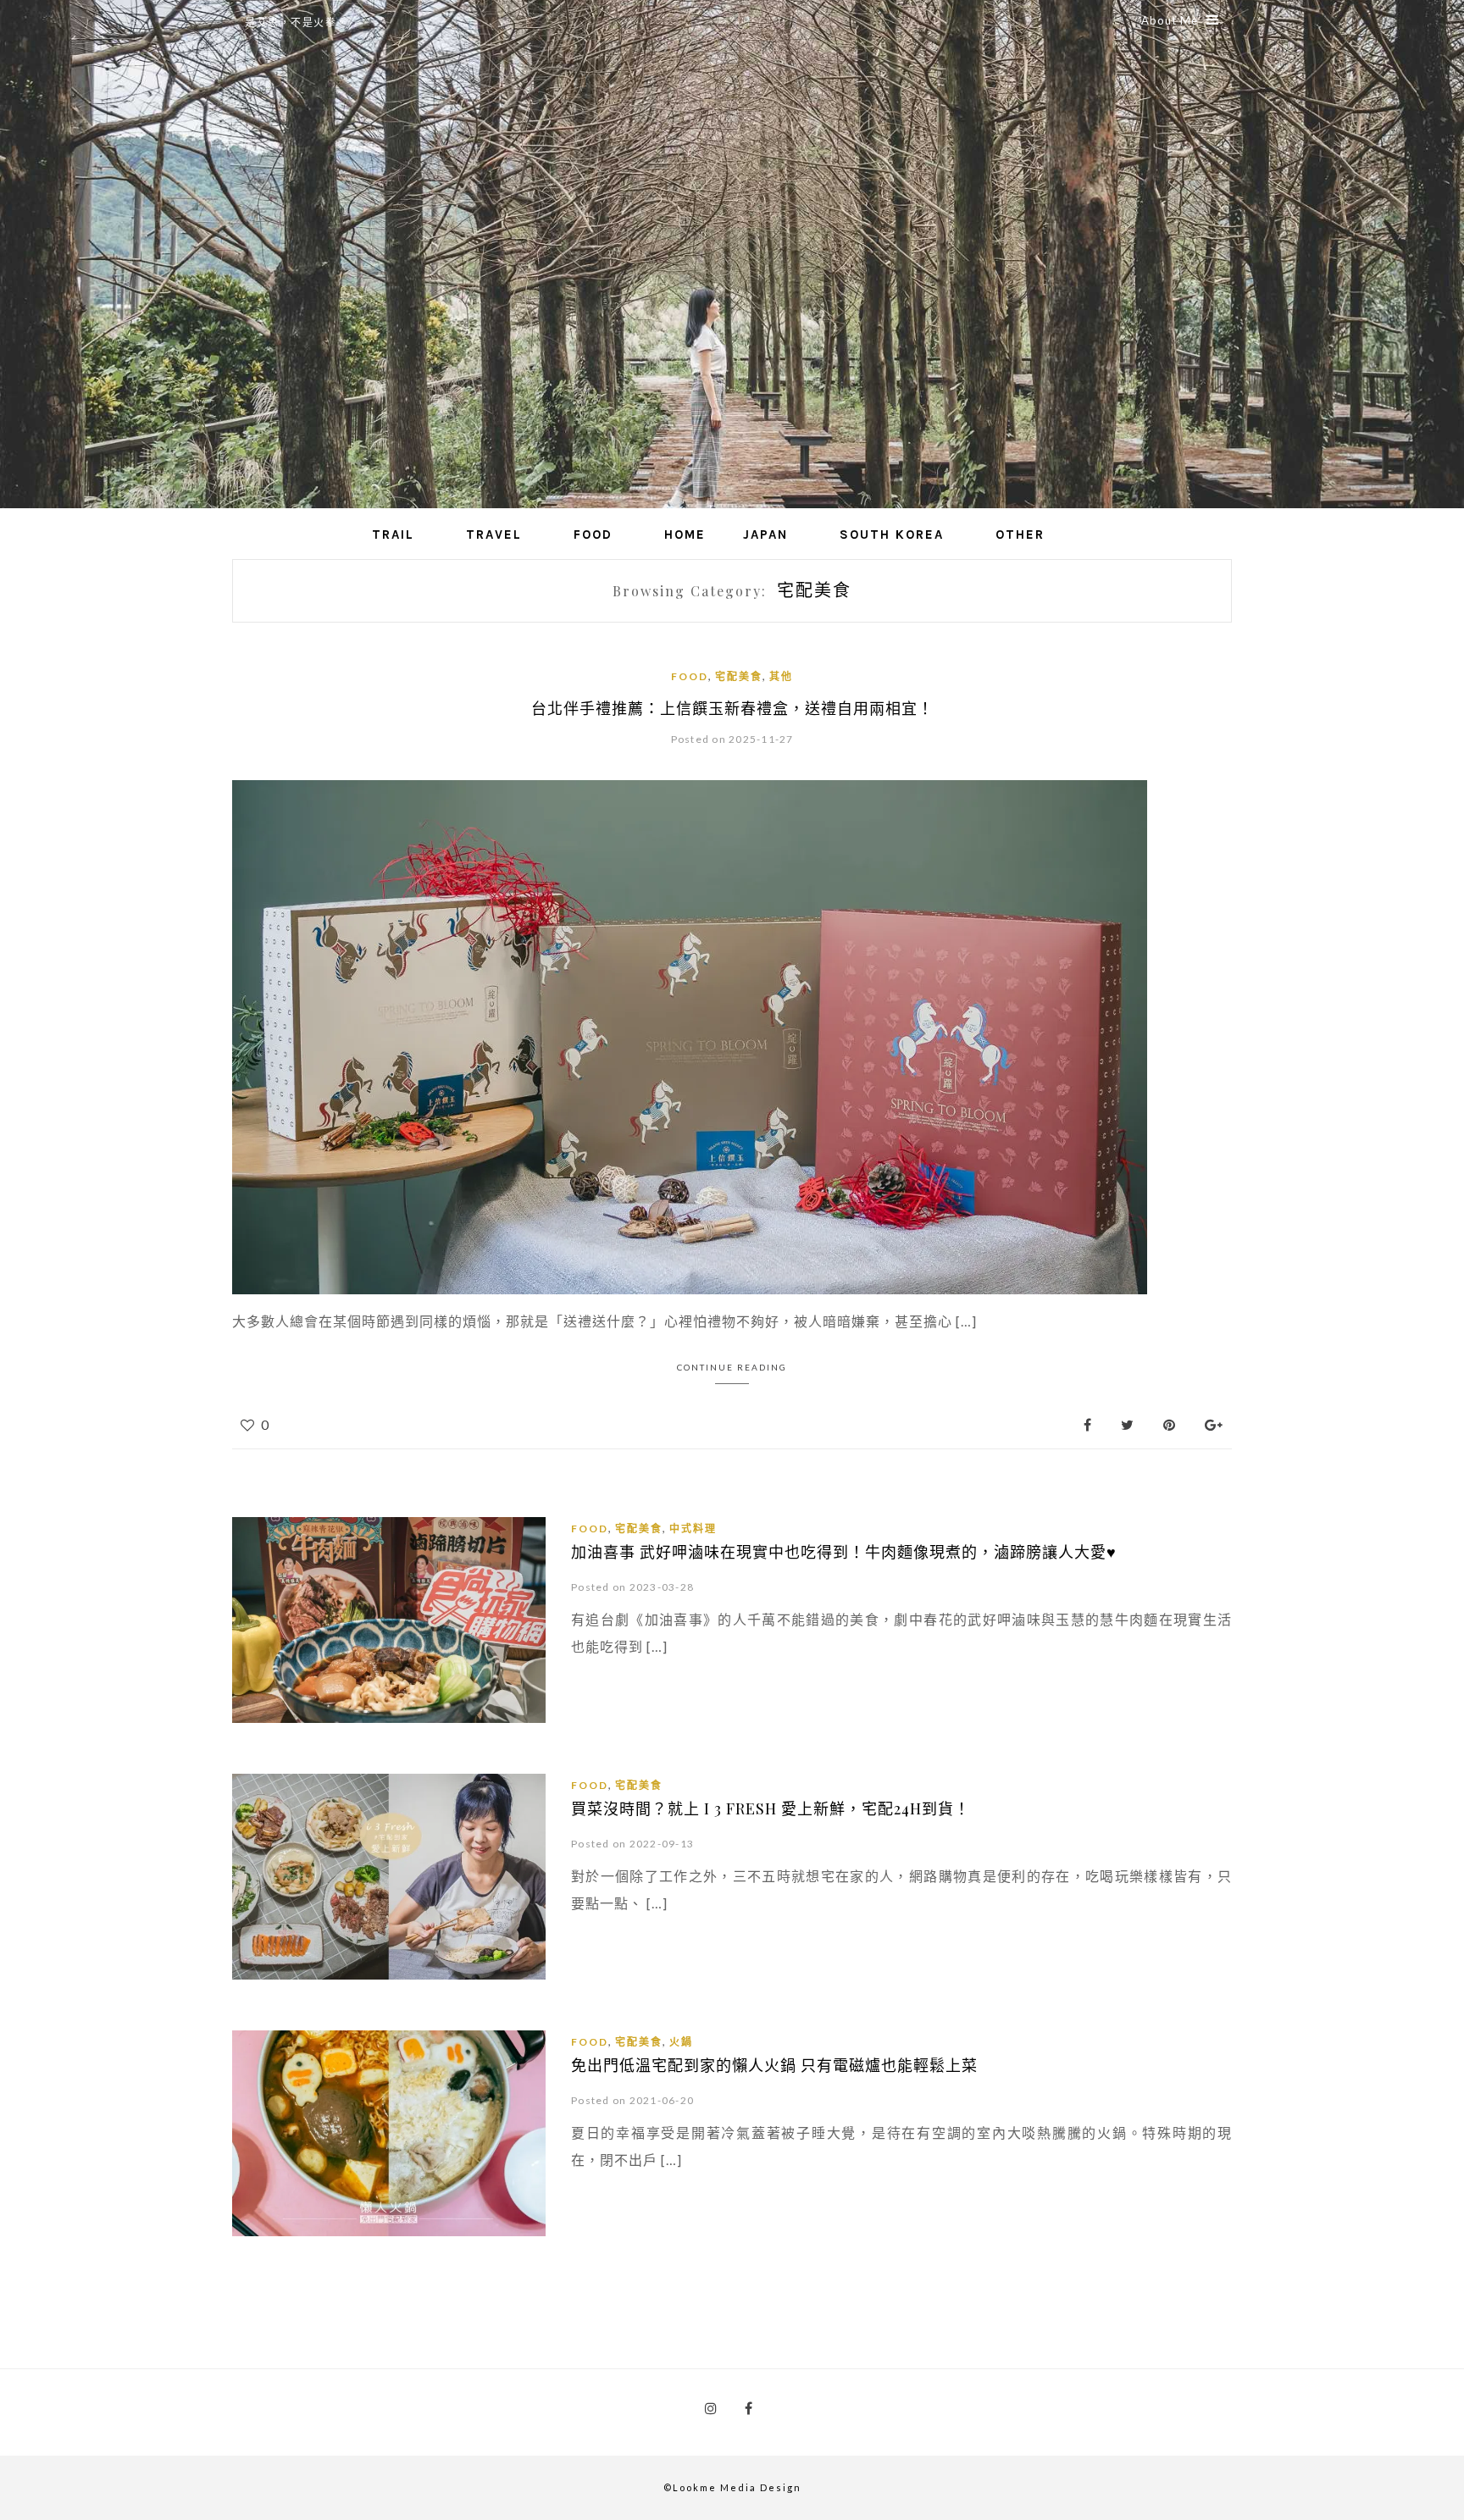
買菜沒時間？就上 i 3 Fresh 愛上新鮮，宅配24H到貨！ (771, 1808)
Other (1020, 534)
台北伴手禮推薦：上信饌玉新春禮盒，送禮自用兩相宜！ (732, 708)
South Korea (892, 534)
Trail (393, 534)
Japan (765, 534)
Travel (494, 534)
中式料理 (693, 1529)
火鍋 (681, 2042)
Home (685, 534)
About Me (1170, 20)
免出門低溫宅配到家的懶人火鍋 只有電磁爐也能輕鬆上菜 (774, 2065)
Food (593, 534)
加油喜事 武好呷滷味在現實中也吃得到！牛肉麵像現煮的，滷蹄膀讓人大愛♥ (844, 1552)
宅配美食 (739, 676)
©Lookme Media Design (732, 2487)
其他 (781, 676)
